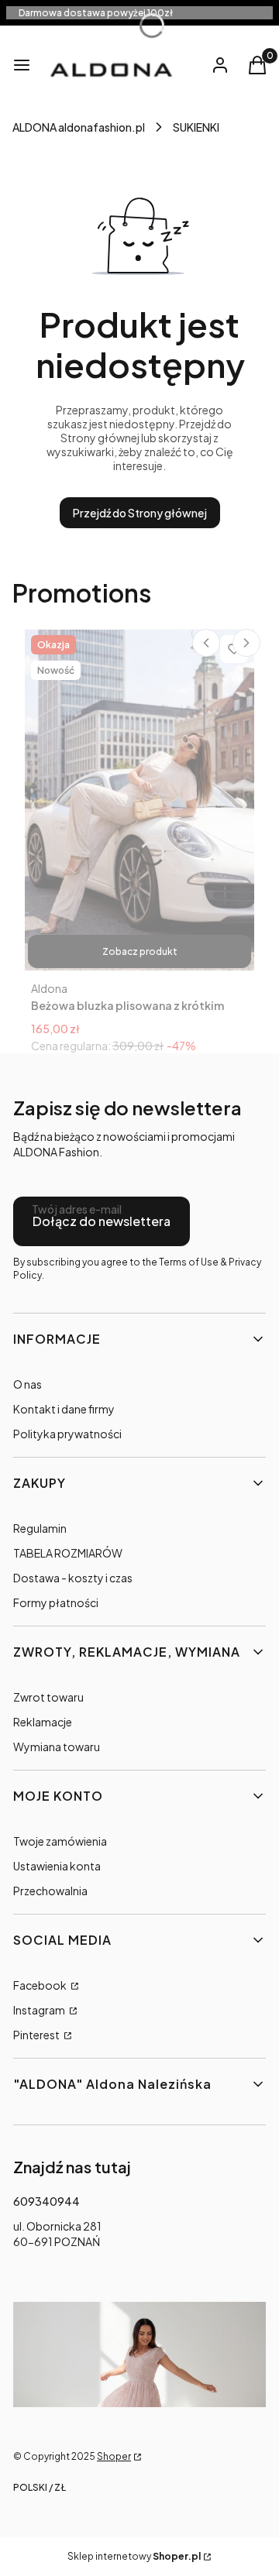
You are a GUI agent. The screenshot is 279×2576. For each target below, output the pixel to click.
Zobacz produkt (140, 951)
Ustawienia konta (57, 1866)
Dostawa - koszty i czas (73, 1578)
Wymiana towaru (57, 1747)
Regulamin (40, 1528)
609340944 (46, 2201)
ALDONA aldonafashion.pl (79, 127)
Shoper (114, 2456)
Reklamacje (43, 1722)
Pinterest (37, 2035)
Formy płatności (56, 1602)
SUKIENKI (196, 127)
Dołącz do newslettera (102, 1221)
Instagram (40, 2010)
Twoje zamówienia (60, 1841)
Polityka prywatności (67, 1434)
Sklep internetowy (134, 2556)
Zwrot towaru (48, 1697)
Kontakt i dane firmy (64, 1409)
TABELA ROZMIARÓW (68, 1553)
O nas (28, 1384)
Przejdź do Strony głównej (140, 513)
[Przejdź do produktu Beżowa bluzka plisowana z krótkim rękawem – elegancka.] (139, 800)
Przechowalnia (50, 1891)
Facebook (41, 1985)
